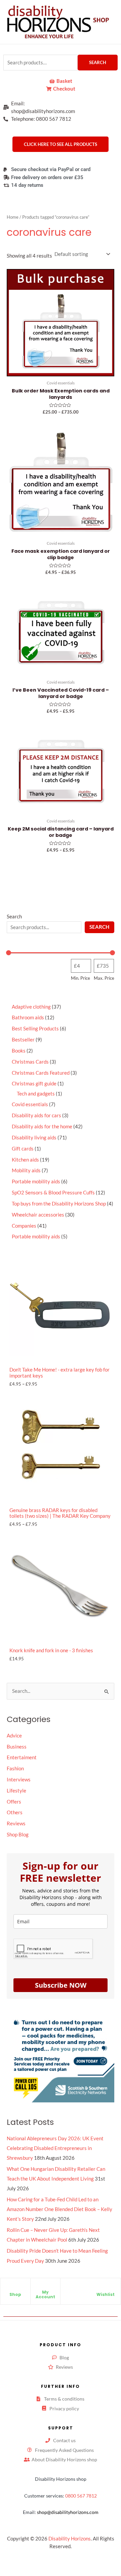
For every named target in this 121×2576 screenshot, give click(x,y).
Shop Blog (18, 1835)
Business (17, 1747)
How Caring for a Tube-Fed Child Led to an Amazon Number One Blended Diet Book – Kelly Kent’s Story (59, 2209)
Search (98, 62)
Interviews (19, 1780)
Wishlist (106, 2294)
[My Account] (45, 2287)
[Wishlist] (106, 2289)
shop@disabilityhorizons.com (68, 2512)
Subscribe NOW (61, 1985)
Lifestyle (16, 1791)
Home (13, 217)
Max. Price (104, 978)
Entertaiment (22, 1757)
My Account (45, 2294)
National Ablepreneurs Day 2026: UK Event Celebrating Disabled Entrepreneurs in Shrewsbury (55, 2148)
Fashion (15, 1768)
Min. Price (80, 978)
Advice (14, 1736)
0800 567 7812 (81, 2496)
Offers (14, 1802)
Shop (15, 2294)
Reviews (16, 1823)
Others (15, 1812)
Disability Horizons (70, 2539)
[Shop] (15, 2289)
